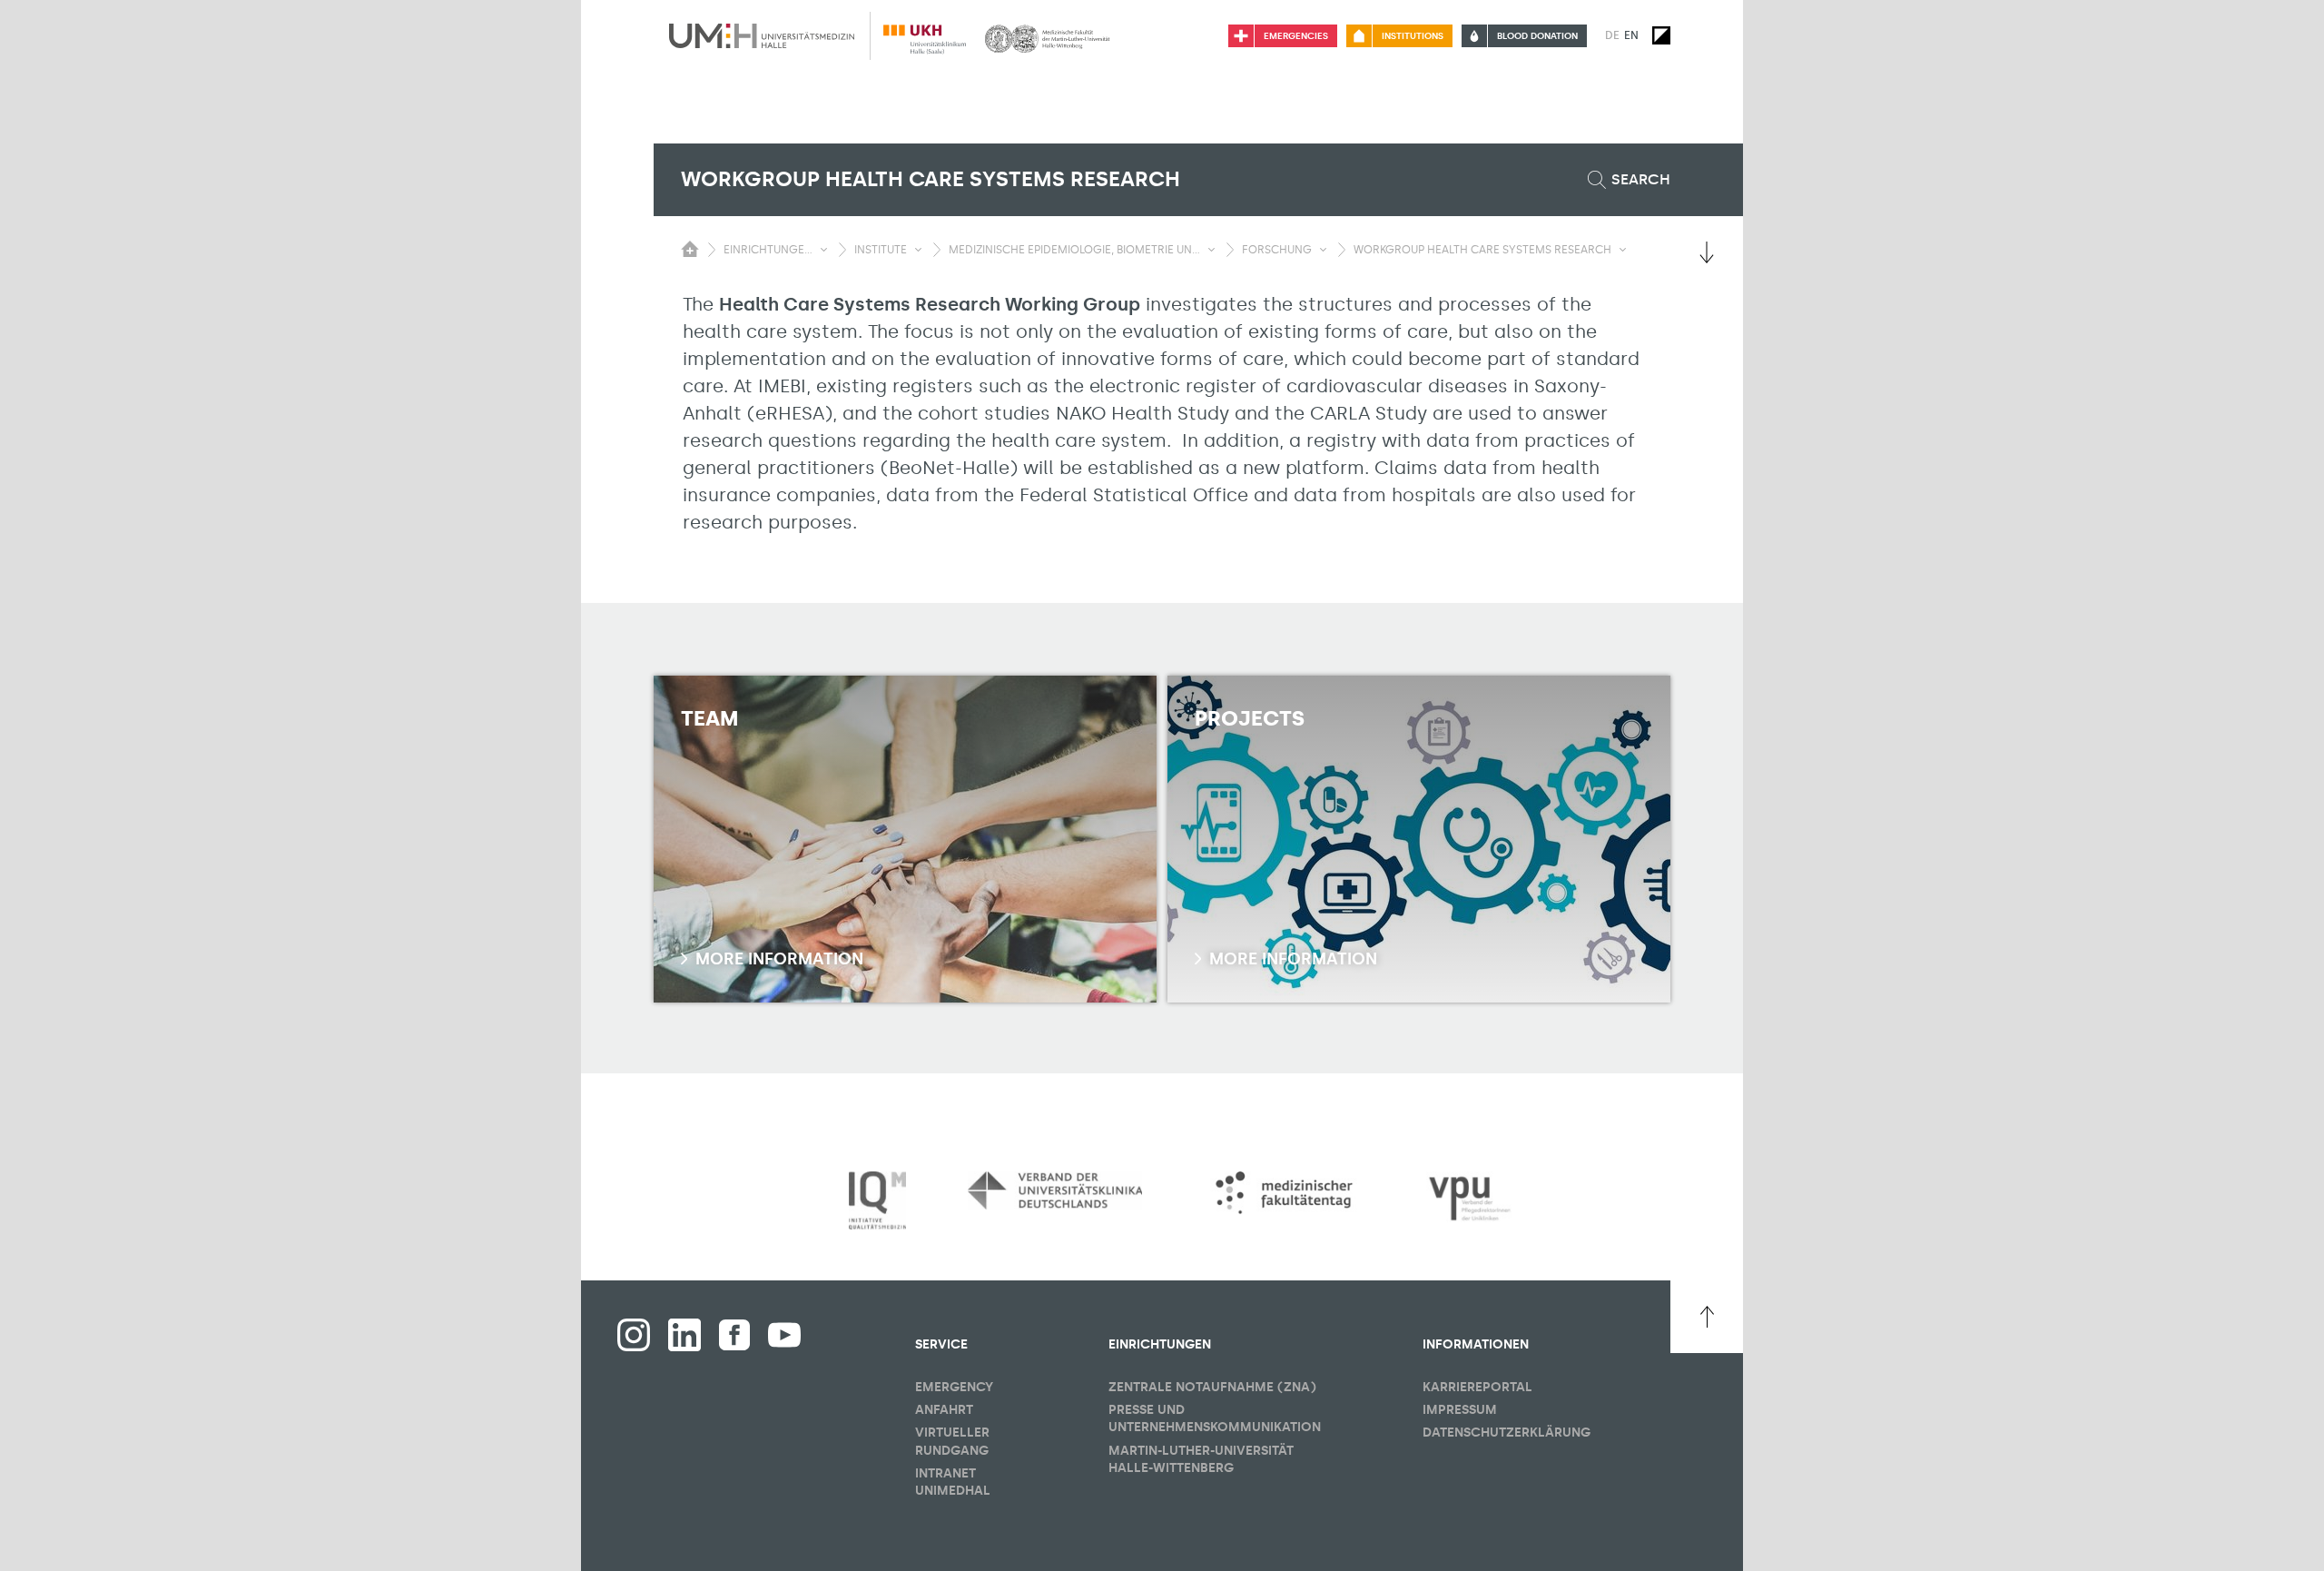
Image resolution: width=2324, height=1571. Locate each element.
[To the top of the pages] (1707, 1317)
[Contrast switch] (1661, 35)
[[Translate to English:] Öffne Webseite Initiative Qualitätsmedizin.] (877, 1201)
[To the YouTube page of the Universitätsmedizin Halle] (784, 1335)
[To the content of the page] (1707, 252)
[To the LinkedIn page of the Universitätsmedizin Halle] (684, 1335)
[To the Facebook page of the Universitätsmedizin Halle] (634, 1335)
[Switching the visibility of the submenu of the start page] (690, 249)
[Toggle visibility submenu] (824, 250)
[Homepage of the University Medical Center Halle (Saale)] (762, 35)
